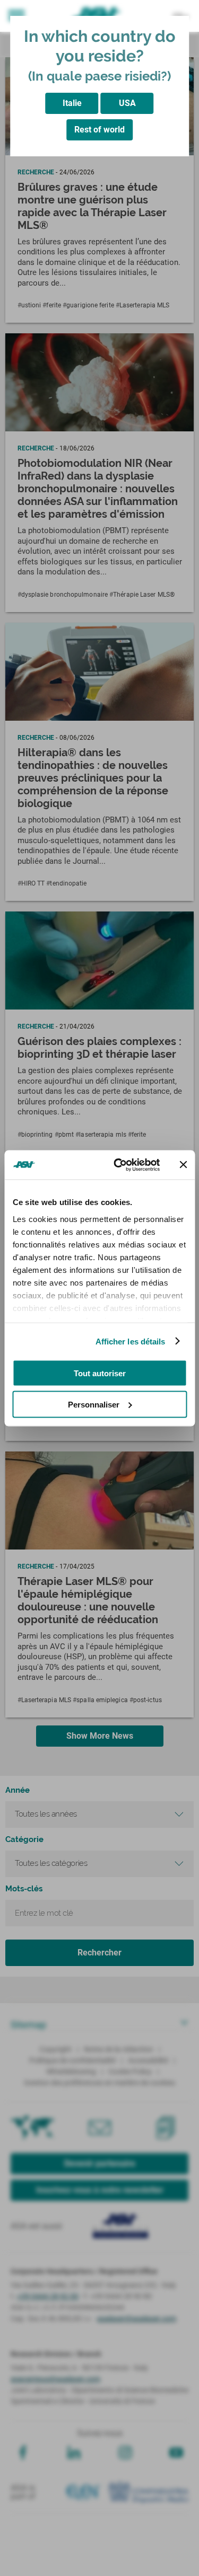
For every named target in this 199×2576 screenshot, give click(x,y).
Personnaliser (94, 1404)
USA (127, 103)
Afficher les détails (131, 1341)
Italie (72, 103)
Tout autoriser (100, 1373)
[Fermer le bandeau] (183, 1165)
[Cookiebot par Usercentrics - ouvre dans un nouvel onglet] (119, 1165)
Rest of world (99, 130)
